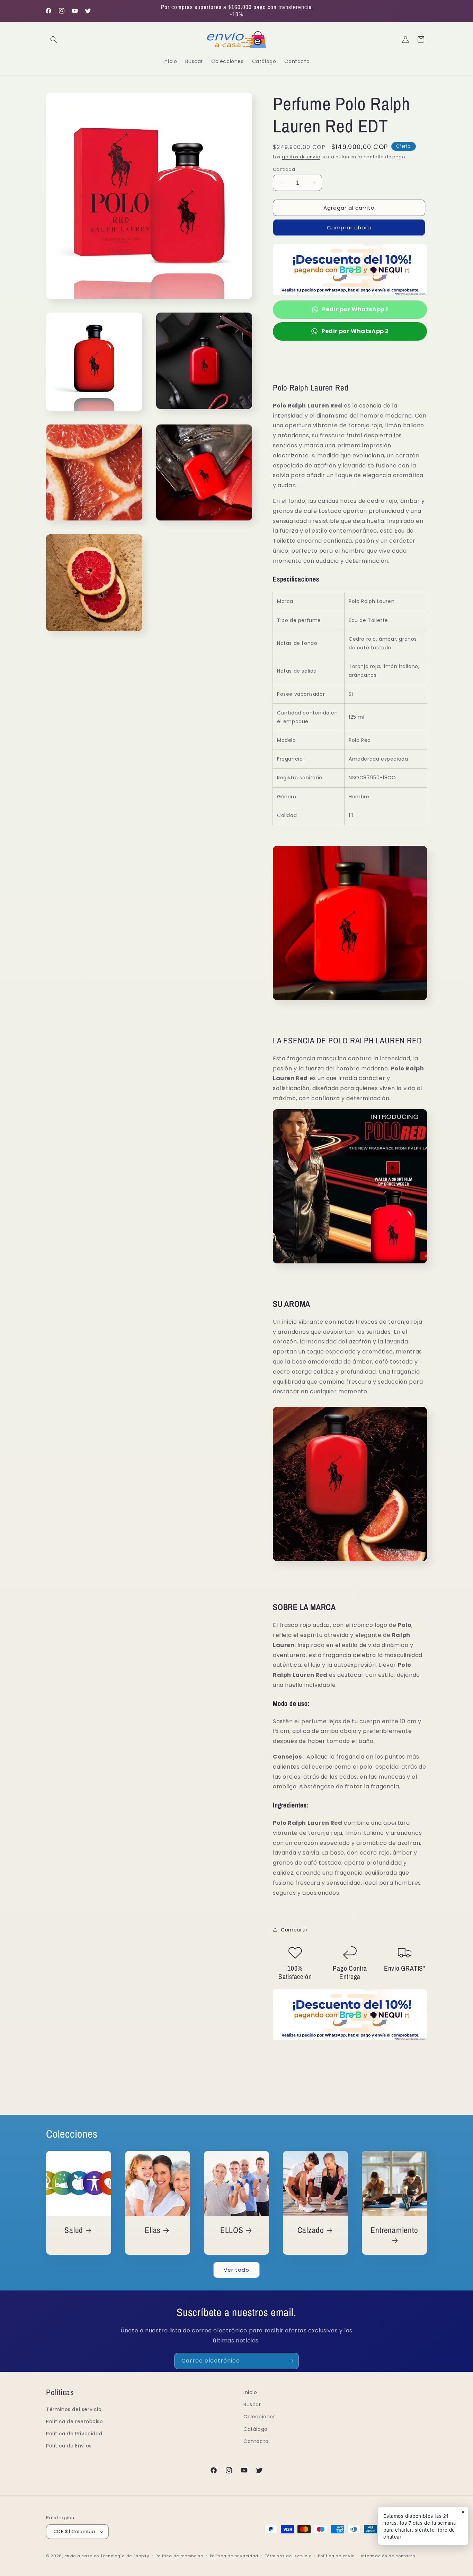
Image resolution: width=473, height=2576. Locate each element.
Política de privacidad (234, 2556)
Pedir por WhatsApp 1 (355, 309)
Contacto (256, 2441)
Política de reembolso (75, 2421)
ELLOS (232, 2230)
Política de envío (336, 2556)
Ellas (153, 2230)
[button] (54, 40)
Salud (74, 2230)
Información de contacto (388, 2556)
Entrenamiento (394, 2230)
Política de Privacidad (74, 2434)
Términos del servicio (74, 2409)
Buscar (252, 2404)
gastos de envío (301, 157)
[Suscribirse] (291, 2361)
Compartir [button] (294, 1930)
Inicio (250, 2392)
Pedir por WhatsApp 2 (355, 331)
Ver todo (237, 2270)
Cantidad (284, 169)
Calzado (311, 2230)
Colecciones (260, 2417)
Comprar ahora (349, 227)
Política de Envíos (69, 2446)
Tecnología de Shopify (125, 2556)
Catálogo (256, 2429)
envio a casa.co (82, 2556)
